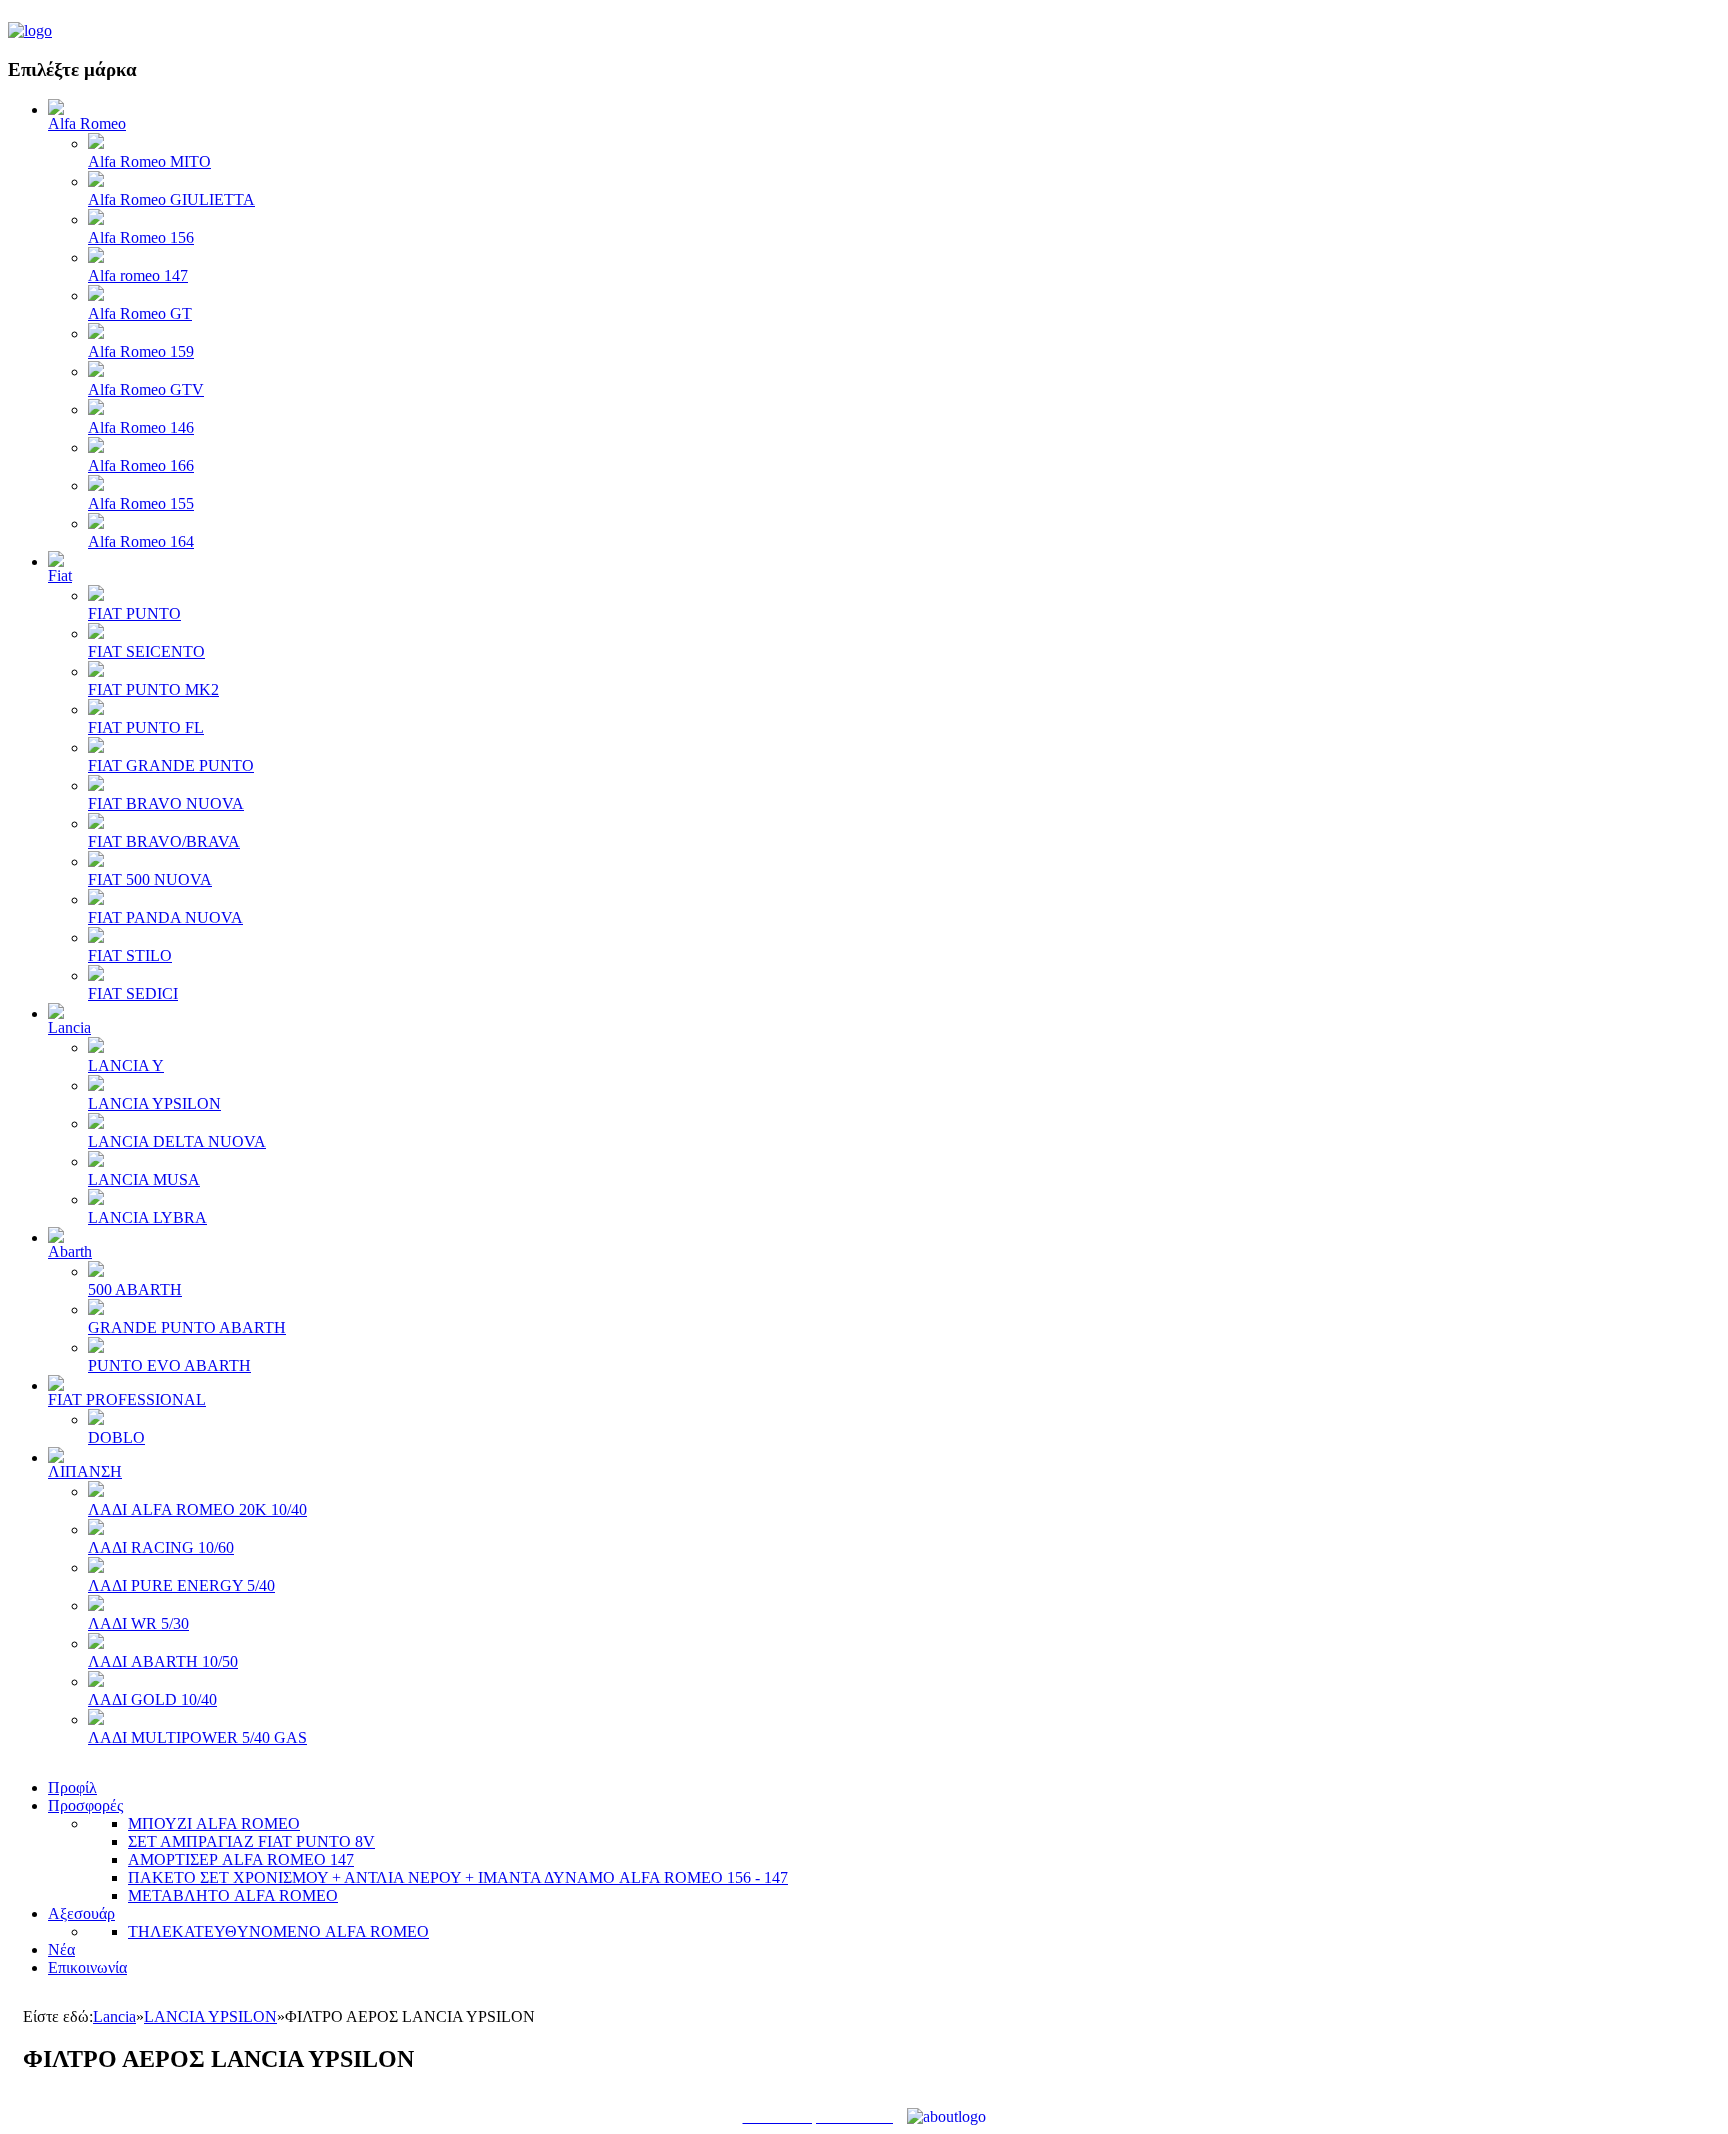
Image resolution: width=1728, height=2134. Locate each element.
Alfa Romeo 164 (141, 541)
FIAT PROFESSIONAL (127, 1399)
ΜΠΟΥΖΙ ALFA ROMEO (214, 1823)
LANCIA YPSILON (154, 1103)
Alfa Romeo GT (140, 313)
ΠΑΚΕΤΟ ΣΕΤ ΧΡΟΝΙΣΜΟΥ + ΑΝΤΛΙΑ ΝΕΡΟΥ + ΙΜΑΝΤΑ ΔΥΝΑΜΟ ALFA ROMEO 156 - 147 (458, 1877)
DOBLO (116, 1437)
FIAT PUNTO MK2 (153, 689)
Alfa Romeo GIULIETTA (171, 199)
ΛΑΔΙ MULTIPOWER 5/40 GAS (197, 1737)
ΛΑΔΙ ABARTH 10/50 (163, 1661)
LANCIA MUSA (144, 1179)
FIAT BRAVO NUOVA (166, 803)
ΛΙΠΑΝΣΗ (85, 1471)
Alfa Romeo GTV (146, 389)
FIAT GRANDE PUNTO (171, 765)
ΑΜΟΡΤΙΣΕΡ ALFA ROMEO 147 (241, 1859)
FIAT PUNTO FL (146, 727)
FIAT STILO (130, 955)
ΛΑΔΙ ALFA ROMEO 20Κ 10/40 (197, 1509)
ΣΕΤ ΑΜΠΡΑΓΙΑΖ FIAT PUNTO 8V (251, 1841)
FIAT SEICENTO (146, 651)
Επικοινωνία (87, 1967)
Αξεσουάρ (81, 1913)
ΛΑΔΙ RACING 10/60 (161, 1547)
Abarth (70, 1251)
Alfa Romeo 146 (141, 427)
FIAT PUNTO (134, 613)
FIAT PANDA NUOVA (165, 917)
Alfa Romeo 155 (141, 503)
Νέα (61, 1949)
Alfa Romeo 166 (141, 465)
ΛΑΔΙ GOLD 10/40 (152, 1699)
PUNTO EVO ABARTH (169, 1365)
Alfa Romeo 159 (141, 351)
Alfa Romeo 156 (141, 237)
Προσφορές (85, 1805)
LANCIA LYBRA (147, 1217)
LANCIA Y (126, 1065)
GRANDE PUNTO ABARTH (187, 1327)
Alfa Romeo (87, 123)
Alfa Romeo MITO (149, 161)
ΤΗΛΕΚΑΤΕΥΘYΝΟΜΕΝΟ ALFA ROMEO (278, 1931)
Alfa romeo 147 (138, 275)
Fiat (60, 575)
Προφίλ (72, 1787)
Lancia (69, 1027)
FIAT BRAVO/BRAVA (164, 841)
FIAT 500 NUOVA (150, 879)
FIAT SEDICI (133, 993)
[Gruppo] (30, 30)
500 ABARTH (135, 1289)
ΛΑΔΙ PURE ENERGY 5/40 (181, 1585)
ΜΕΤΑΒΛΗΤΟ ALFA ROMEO (233, 1895)
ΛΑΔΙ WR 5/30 (138, 1623)
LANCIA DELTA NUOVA (177, 1141)
